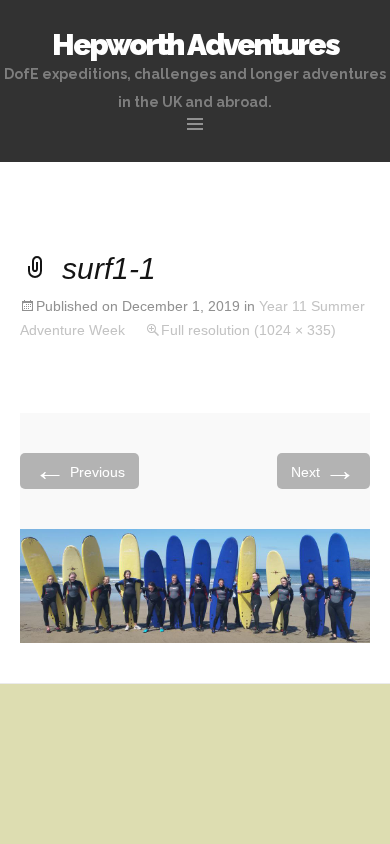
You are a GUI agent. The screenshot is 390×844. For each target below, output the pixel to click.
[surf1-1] (195, 584)
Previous (79, 470)
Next (323, 470)
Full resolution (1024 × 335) (248, 330)
